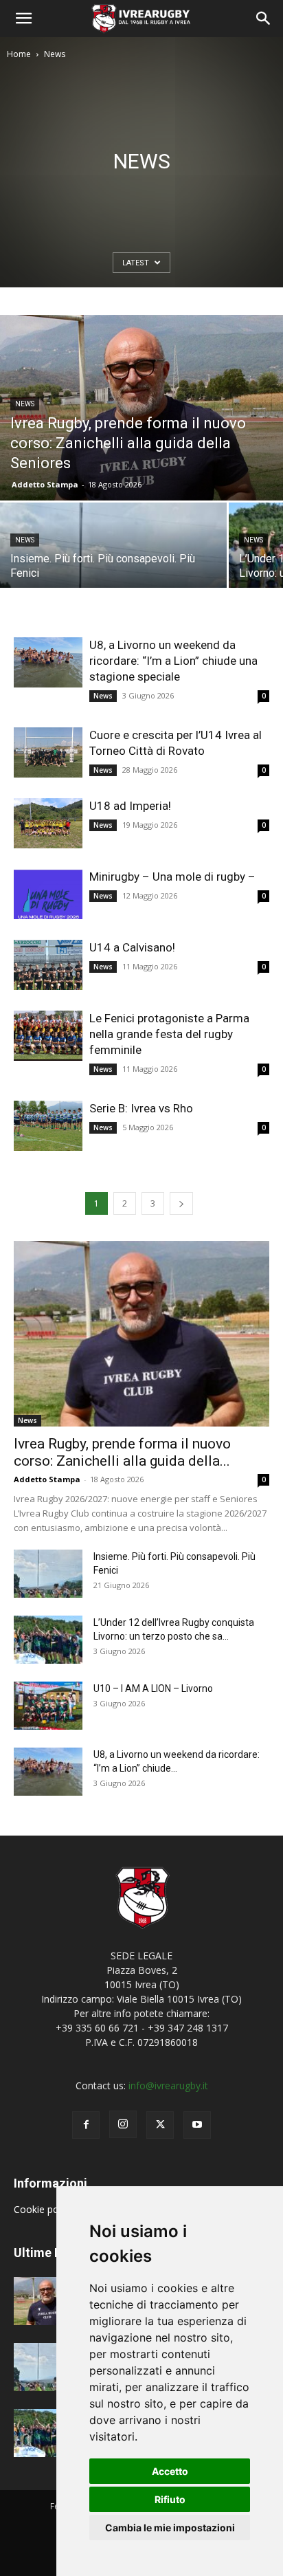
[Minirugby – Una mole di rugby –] (48, 894)
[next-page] (181, 1203)
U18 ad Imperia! (130, 806)
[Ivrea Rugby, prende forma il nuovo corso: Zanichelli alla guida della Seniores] (141, 408)
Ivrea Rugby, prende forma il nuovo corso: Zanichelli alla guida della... (122, 1452)
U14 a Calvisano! (132, 947)
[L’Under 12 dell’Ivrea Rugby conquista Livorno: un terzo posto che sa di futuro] (48, 1640)
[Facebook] (86, 2125)
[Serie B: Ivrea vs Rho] (48, 1126)
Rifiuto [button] (170, 2499)
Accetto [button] (170, 2471)
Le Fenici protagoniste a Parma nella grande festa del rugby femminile (169, 1034)
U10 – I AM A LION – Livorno (153, 1688)
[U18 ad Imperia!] (48, 823)
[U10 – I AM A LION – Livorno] (48, 1706)
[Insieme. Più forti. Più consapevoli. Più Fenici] (113, 559)
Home (19, 54)
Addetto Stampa (45, 484)
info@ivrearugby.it (168, 2085)
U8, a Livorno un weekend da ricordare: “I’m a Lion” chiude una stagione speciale (173, 661)
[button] (23, 19)
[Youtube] (197, 2125)
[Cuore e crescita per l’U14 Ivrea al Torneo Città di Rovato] (48, 752)
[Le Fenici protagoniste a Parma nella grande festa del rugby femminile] (48, 1036)
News (25, 404)
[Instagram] (123, 2124)
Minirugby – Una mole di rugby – (172, 877)
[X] (160, 2125)
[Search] (264, 19)
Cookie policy (45, 2209)
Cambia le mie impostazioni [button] (170, 2528)
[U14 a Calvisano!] (48, 965)
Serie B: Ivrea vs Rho (141, 1108)
